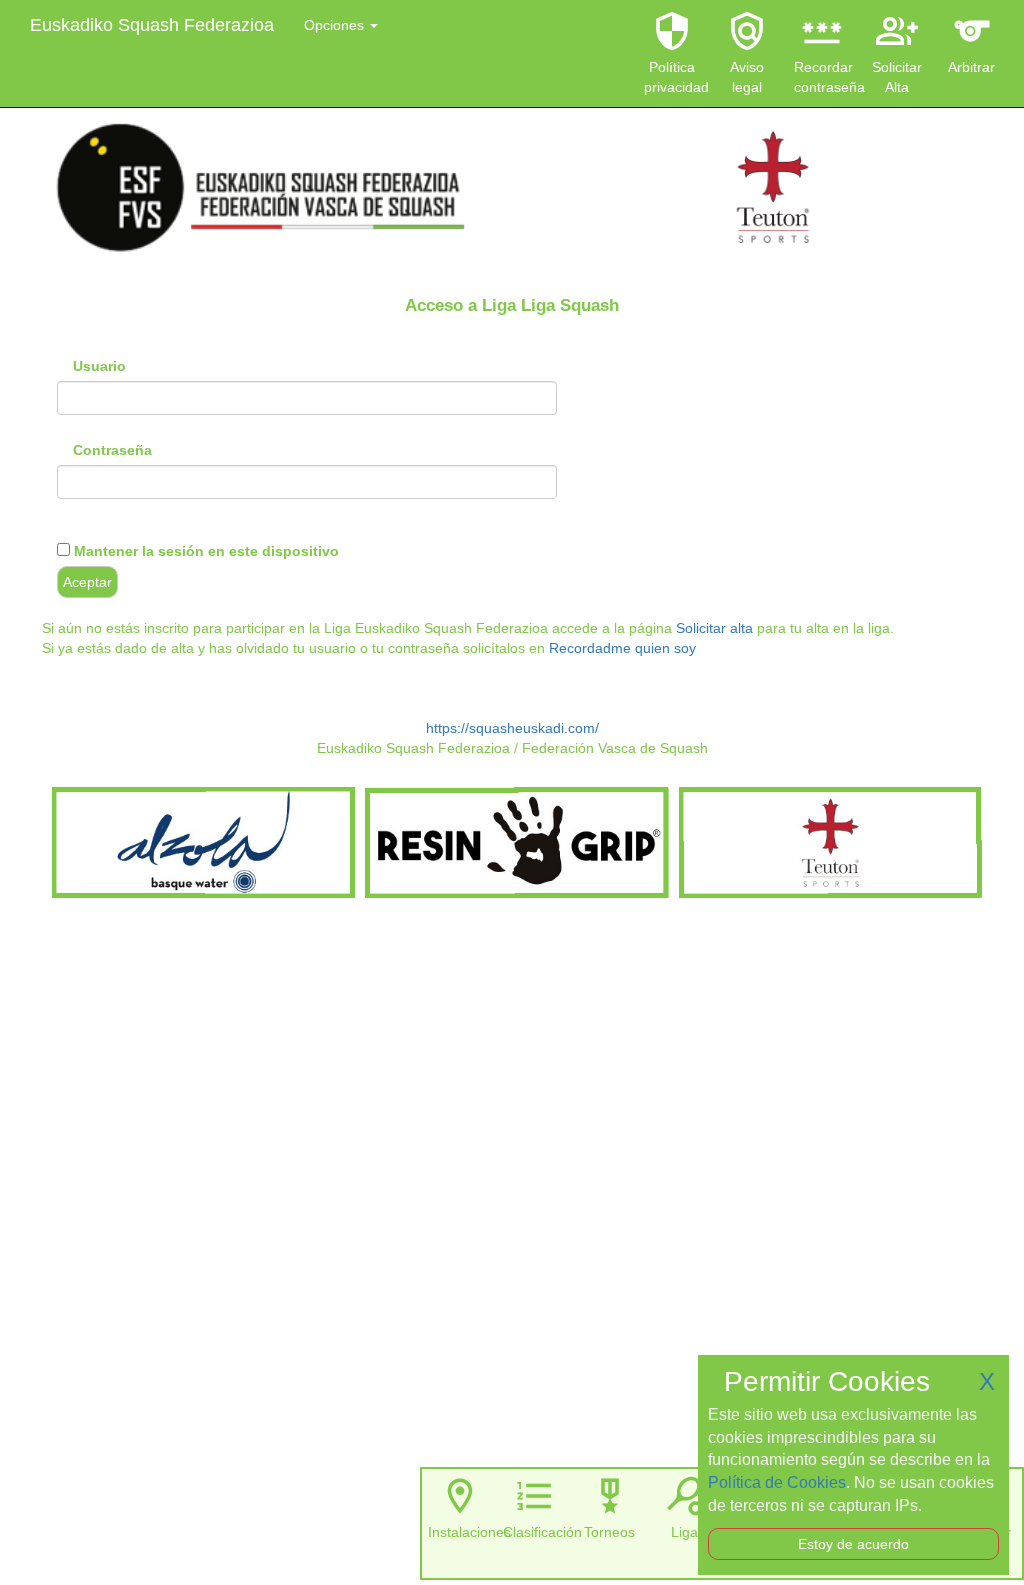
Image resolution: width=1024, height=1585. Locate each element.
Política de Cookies (777, 1482)
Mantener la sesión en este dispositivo (204, 551)
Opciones (336, 25)
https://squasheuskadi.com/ (512, 728)
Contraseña (112, 450)
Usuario (99, 366)
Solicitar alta (714, 628)
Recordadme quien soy (622, 648)
